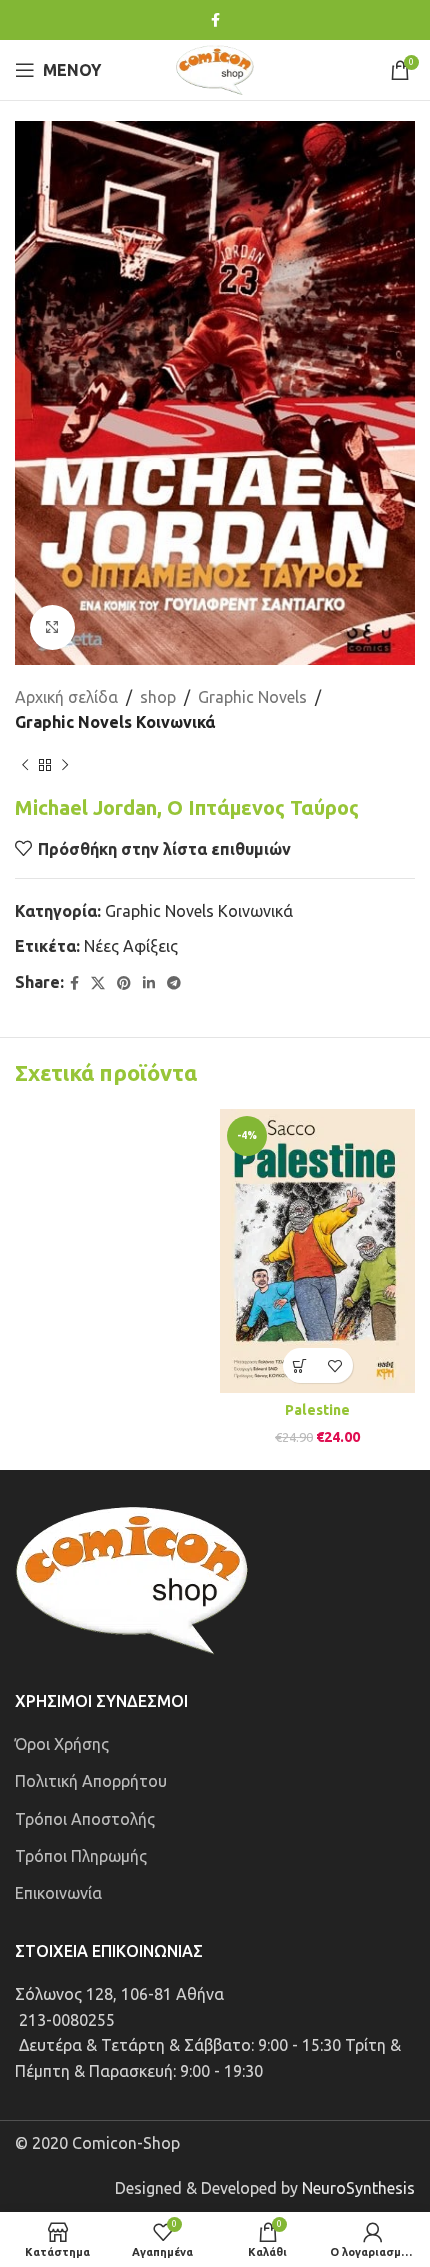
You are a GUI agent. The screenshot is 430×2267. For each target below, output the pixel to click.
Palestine (317, 1410)
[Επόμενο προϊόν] (65, 766)
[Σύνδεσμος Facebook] (215, 20)
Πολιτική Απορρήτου (91, 1781)
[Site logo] (215, 68)
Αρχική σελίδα (66, 697)
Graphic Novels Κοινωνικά (115, 722)
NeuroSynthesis (358, 2188)
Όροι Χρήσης (62, 1744)
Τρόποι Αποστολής (85, 1819)
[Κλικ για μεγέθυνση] (52, 627)
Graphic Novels (252, 697)
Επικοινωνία (58, 1893)
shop (158, 697)
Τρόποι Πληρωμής (81, 1856)
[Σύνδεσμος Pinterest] (124, 983)
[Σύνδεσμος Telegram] (174, 983)
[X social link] (98, 983)
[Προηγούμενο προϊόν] (25, 766)
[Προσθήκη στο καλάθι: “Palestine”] (300, 1365)
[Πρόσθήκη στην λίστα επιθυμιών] (335, 1365)
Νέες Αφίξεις (131, 946)
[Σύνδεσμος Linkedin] (149, 983)
